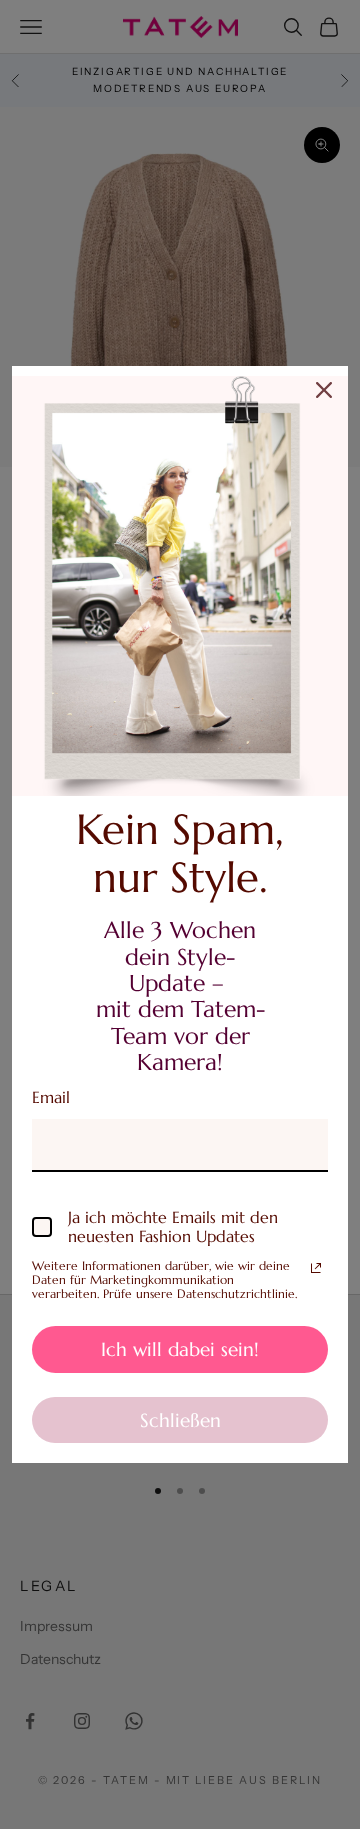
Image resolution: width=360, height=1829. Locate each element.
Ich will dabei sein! (180, 1349)
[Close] (324, 390)
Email (51, 1097)
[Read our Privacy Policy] (316, 1268)
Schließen (180, 1420)
